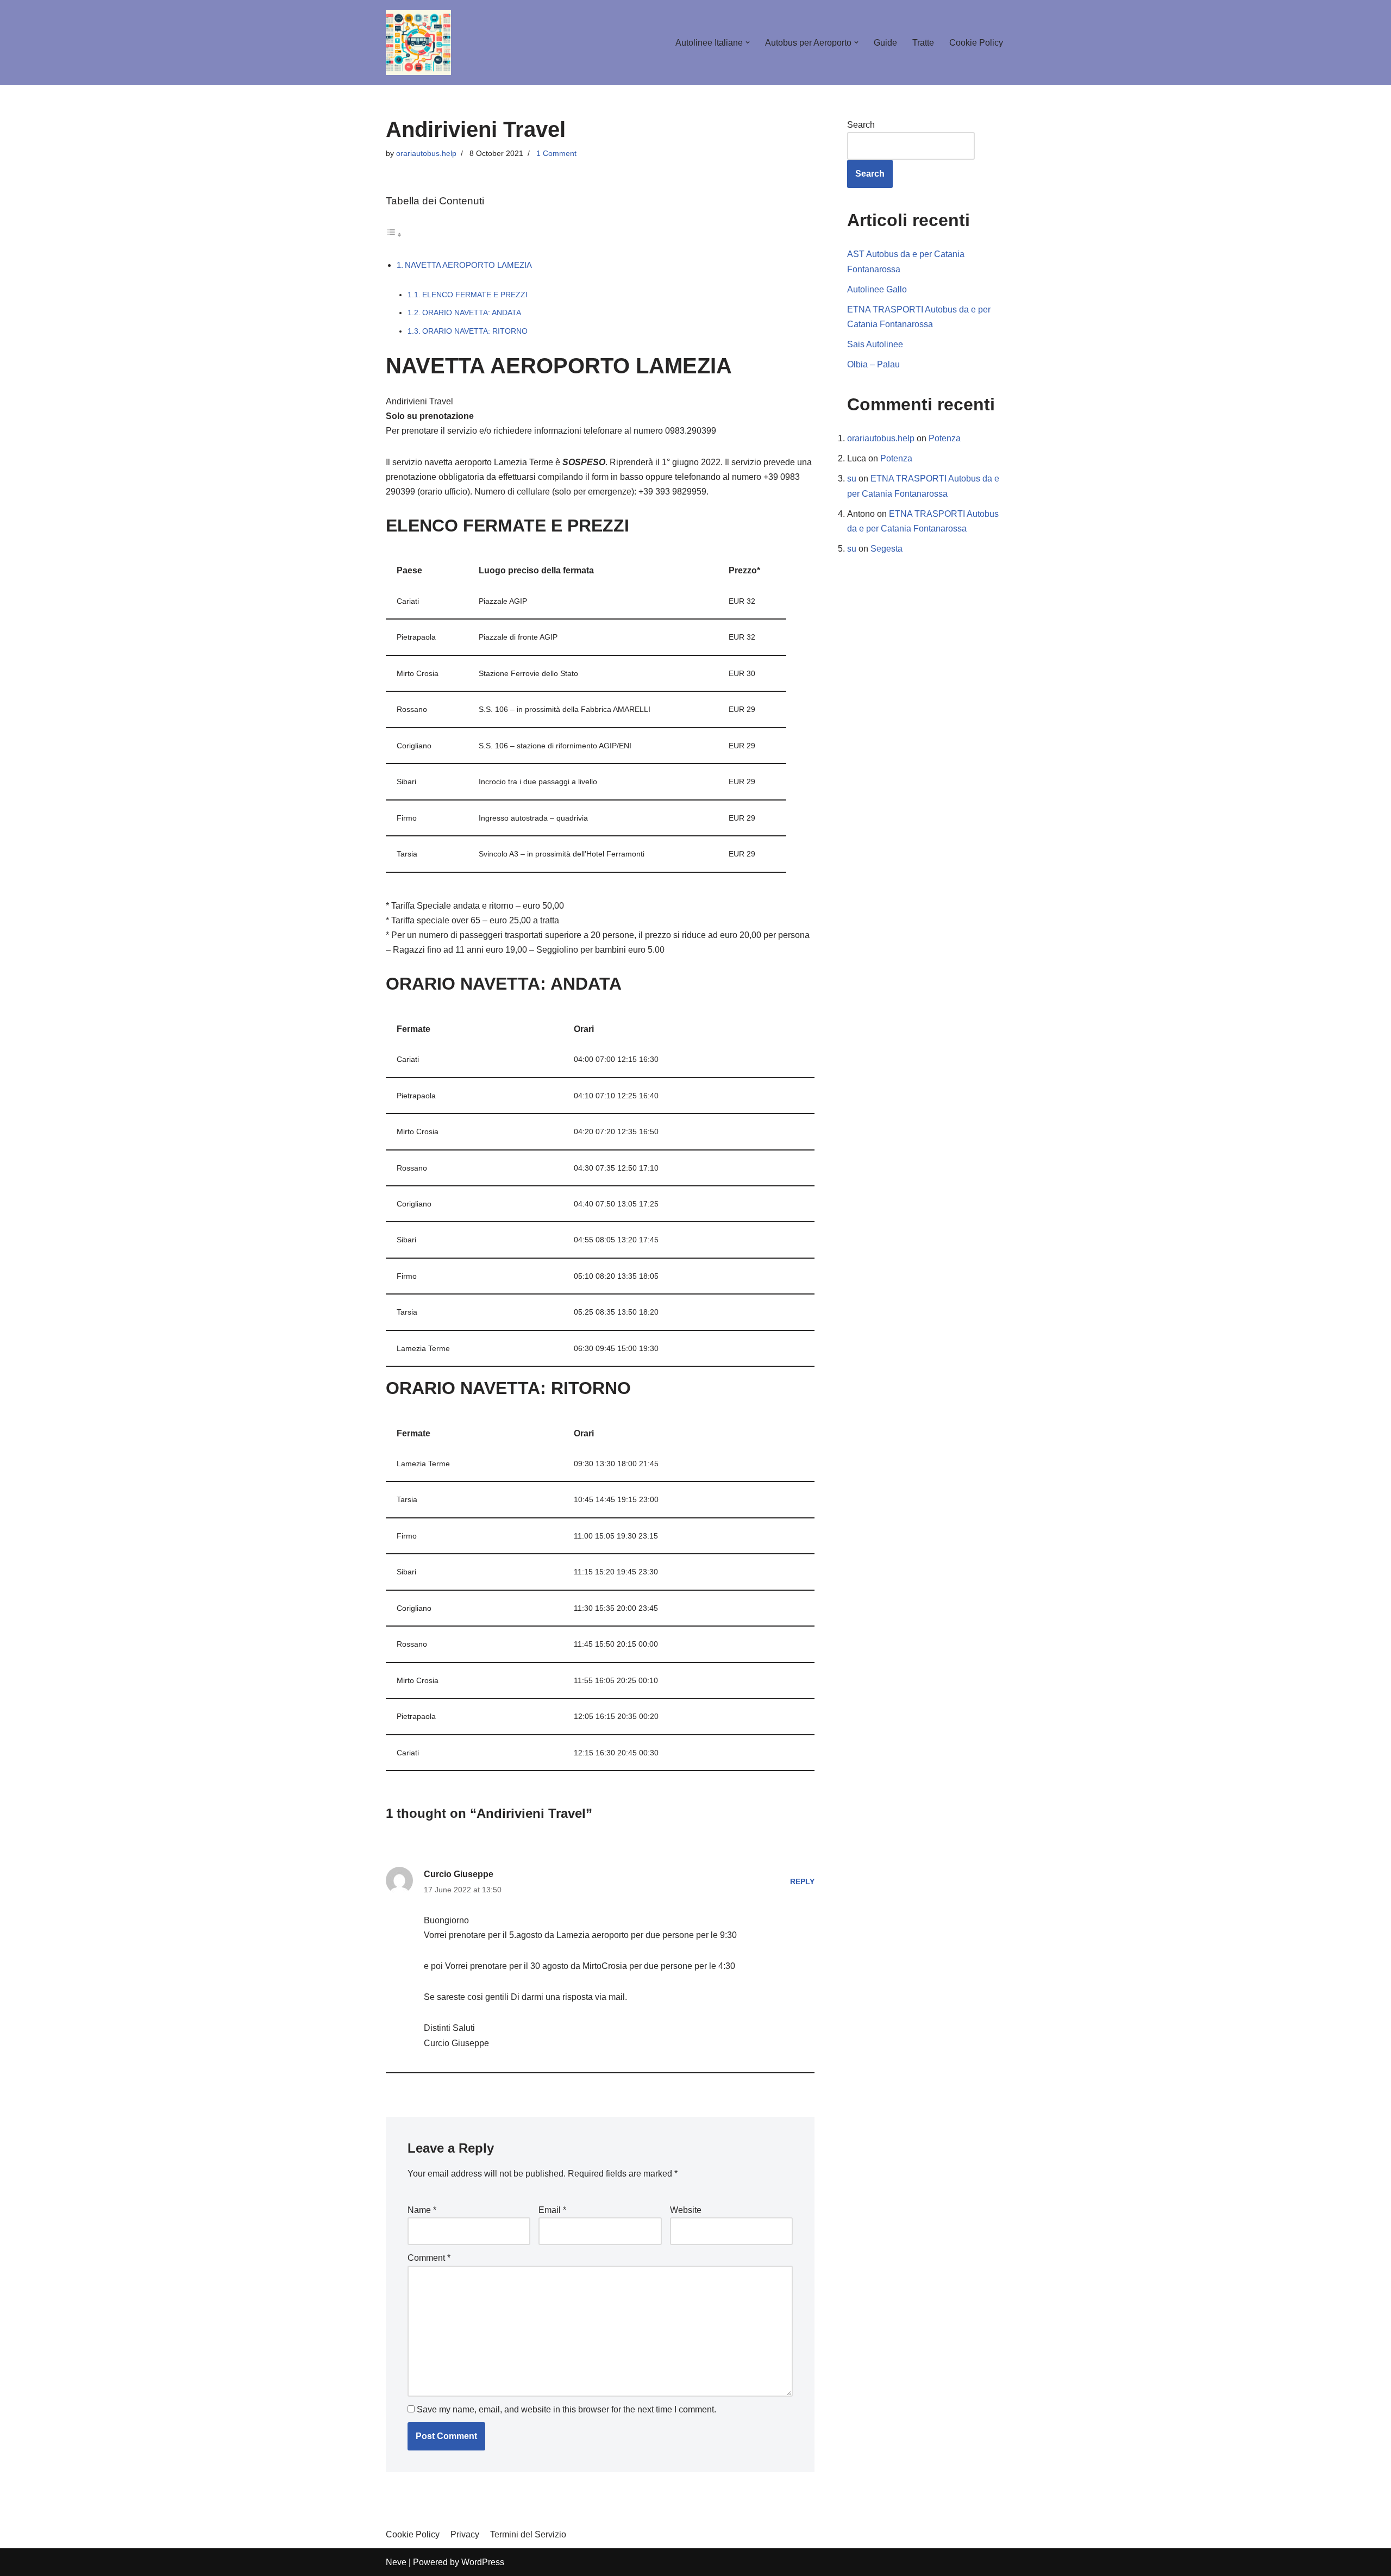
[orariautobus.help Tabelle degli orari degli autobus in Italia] (418, 42)
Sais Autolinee (875, 344)
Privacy (465, 2534)
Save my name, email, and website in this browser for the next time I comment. (566, 2409)
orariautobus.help (426, 153)
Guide (885, 43)
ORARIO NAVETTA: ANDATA (472, 313)
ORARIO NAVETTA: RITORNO (475, 331)
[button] (748, 42)
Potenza (945, 438)
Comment (429, 2258)
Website (686, 2210)
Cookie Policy (976, 43)
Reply (802, 1881)
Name (422, 2210)
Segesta (886, 549)
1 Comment (556, 153)
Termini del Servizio (528, 2534)
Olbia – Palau (873, 364)
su (852, 479)
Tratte (923, 43)
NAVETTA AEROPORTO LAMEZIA (468, 265)
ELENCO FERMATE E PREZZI (475, 295)
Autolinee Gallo (877, 289)
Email (552, 2210)
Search (861, 125)
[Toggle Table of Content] (394, 235)
